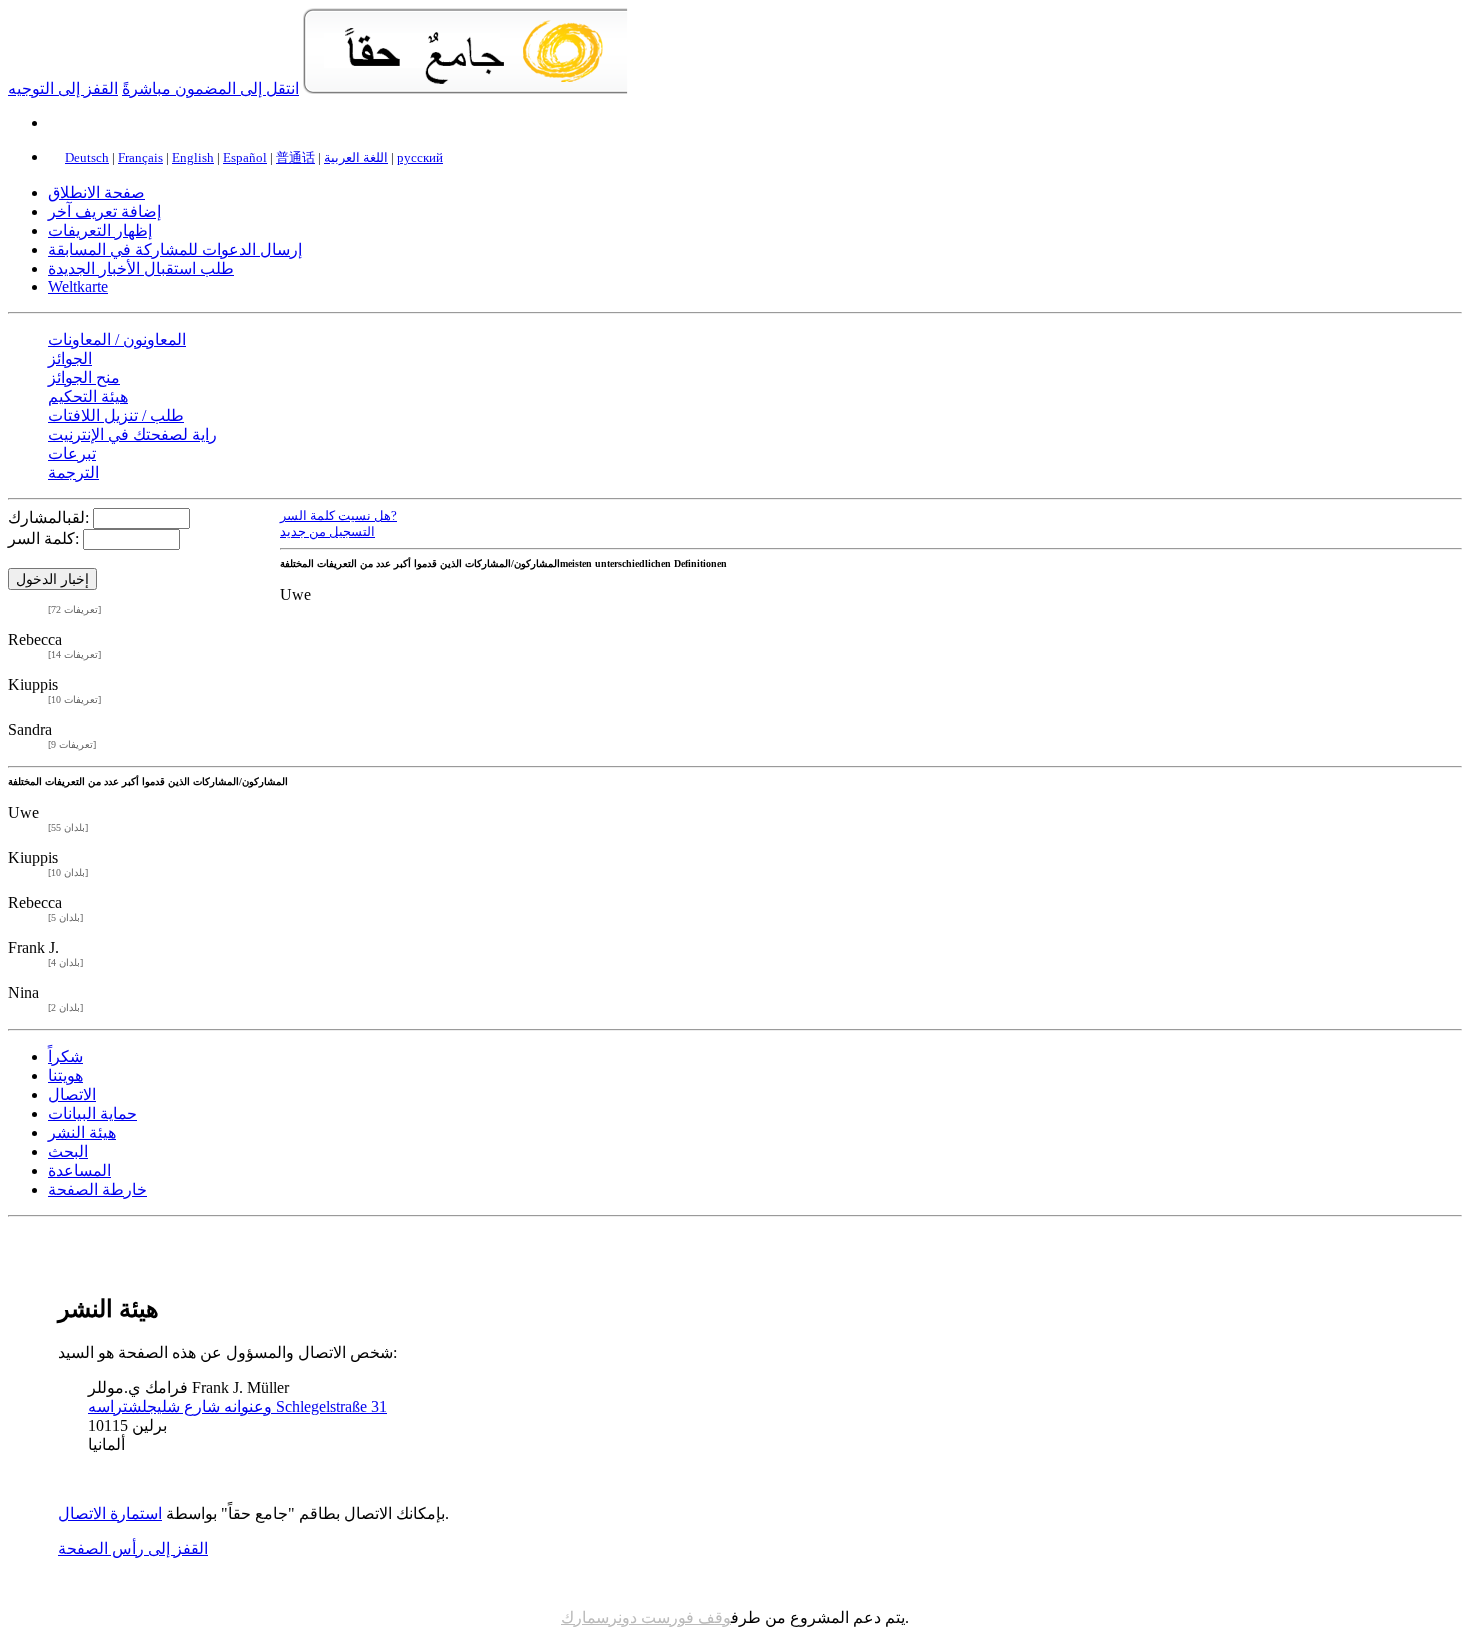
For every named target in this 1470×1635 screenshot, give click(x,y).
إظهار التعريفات (100, 230)
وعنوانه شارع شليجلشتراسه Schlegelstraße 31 (237, 1406)
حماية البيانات (92, 1113)
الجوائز (70, 358)
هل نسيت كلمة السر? (338, 516)
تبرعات (72, 453)
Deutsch (87, 157)
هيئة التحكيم (88, 396)
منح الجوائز (84, 377)
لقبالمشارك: (48, 517)
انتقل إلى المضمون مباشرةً (210, 88)
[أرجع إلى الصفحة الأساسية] (465, 88)
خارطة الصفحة (97, 1189)
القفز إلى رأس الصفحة (133, 1548)
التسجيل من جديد (327, 531)
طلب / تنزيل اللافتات (116, 415)
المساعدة (79, 1170)
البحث (68, 1151)
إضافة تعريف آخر (104, 211)
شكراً (65, 1056)
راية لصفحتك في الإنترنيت (132, 434)
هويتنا (65, 1075)
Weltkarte (78, 286)
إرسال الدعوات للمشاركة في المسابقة (175, 249)
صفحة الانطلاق (96, 192)
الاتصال (72, 1094)
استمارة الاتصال (110, 1513)
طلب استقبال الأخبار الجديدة (141, 268)
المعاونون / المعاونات (117, 339)
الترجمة (73, 472)
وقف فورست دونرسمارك (646, 1617)
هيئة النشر (82, 1132)
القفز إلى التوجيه (63, 88)
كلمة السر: (43, 538)
